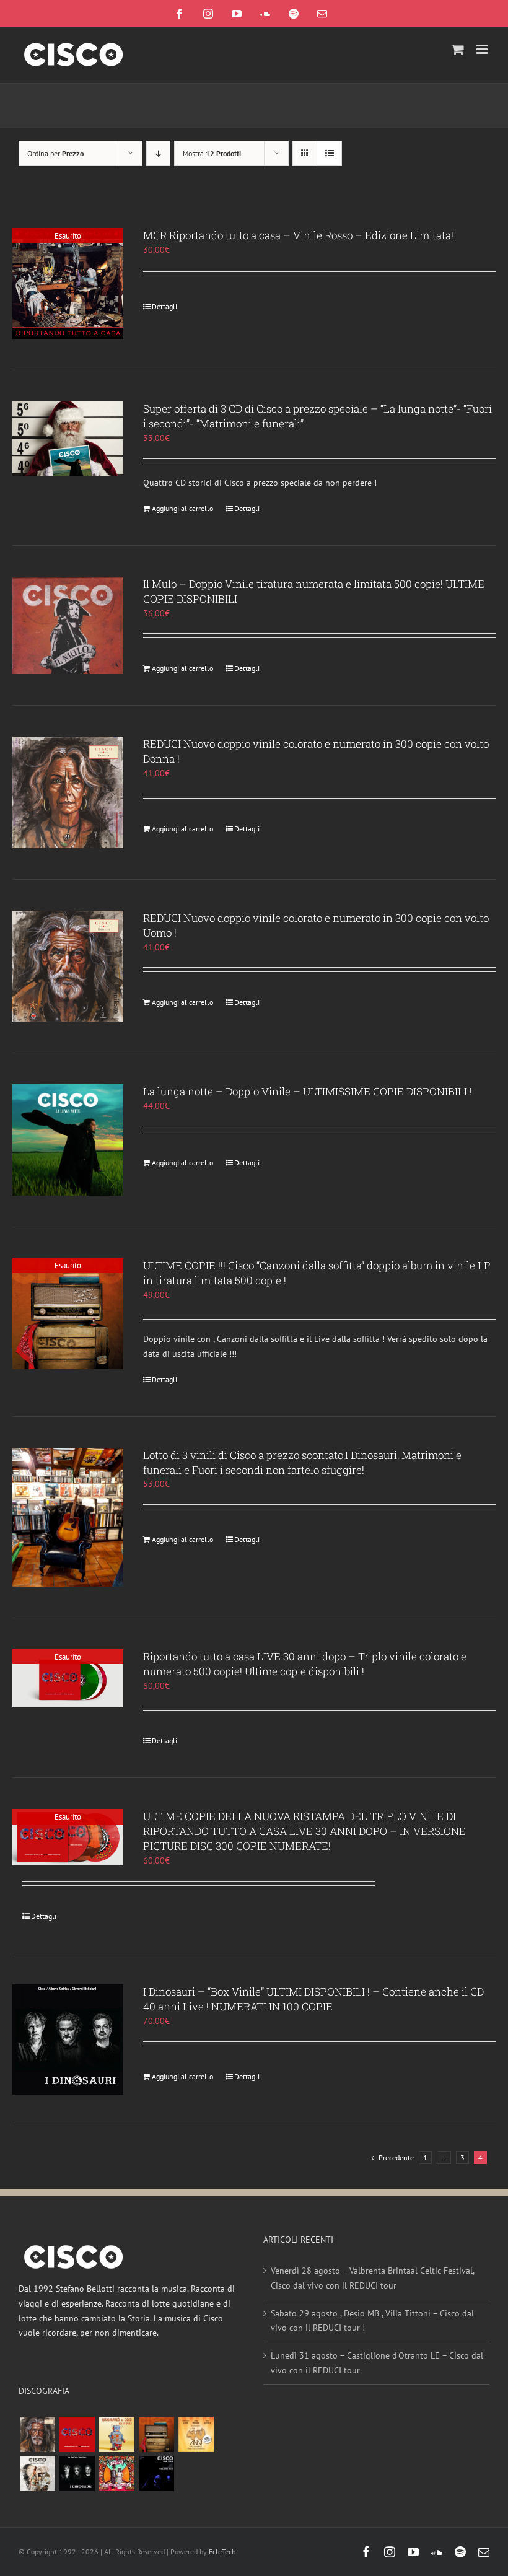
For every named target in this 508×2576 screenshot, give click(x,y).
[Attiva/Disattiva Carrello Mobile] (458, 49)
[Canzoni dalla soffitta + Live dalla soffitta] (156, 2434)
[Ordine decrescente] (158, 153)
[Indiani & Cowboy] (37, 2473)
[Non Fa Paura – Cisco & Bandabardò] (116, 2434)
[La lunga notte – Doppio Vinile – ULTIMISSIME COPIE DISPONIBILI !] (68, 1140)
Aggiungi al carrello (182, 508)
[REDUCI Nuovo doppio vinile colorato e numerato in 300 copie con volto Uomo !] (68, 966)
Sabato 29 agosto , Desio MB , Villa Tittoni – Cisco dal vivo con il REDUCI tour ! (372, 2321)
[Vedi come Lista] (329, 153)
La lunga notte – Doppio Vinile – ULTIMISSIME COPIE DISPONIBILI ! (308, 1091)
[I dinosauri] (77, 2473)
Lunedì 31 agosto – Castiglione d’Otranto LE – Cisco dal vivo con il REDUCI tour (377, 2363)
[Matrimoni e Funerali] (116, 2473)
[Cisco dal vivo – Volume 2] (156, 2473)
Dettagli (164, 306)
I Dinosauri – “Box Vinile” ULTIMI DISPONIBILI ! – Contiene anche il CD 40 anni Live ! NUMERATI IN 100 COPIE (313, 1999)
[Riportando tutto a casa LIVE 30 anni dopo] (77, 2434)
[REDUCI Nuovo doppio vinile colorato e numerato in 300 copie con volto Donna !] (68, 792)
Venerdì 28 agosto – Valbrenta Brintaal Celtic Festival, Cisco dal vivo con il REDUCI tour (372, 2278)
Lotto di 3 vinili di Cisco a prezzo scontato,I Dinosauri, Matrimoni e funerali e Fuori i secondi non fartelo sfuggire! (302, 1462)
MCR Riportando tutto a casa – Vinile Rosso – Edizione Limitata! (298, 235)
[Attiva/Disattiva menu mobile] (483, 49)
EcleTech (222, 2552)
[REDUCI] (37, 2434)
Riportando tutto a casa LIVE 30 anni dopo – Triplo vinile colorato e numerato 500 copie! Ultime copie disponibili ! (305, 1664)
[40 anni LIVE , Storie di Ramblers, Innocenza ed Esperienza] (196, 2434)
